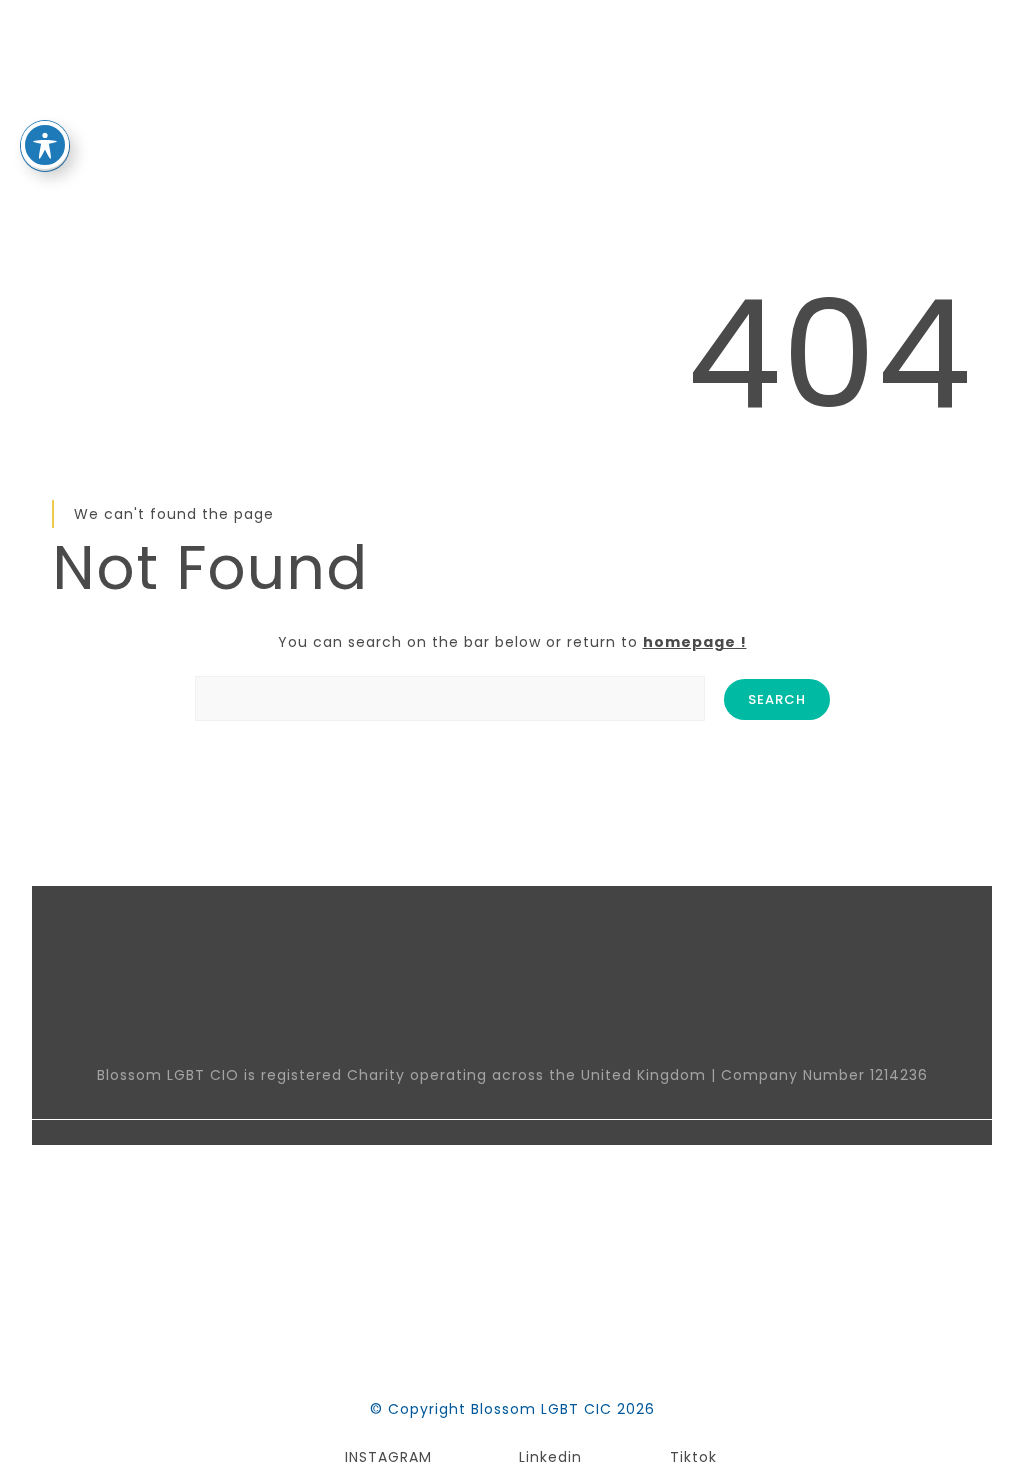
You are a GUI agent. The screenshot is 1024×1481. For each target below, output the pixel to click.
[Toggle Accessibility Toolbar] (45, 145)
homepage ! (695, 642)
